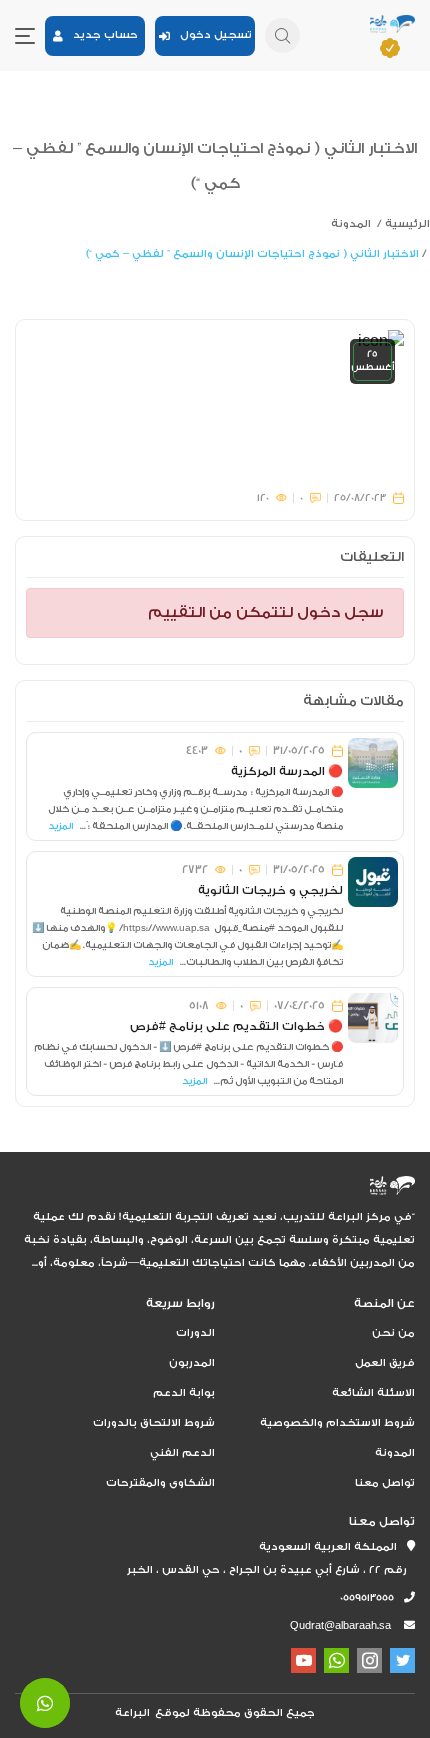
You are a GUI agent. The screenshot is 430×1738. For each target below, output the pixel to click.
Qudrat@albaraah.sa (340, 1626)
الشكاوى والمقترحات (160, 1483)
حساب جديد (100, 35)
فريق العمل (385, 1363)
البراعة (132, 1713)
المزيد (60, 826)
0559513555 (372, 1598)
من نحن (393, 1333)
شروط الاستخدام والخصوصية (337, 1423)
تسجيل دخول (211, 35)
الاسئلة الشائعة (373, 1393)
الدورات (195, 1333)
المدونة (351, 224)
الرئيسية (407, 224)
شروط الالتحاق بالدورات (154, 1423)
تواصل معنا (385, 1483)
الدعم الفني (182, 1453)
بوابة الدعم (184, 1393)
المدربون (192, 1363)
